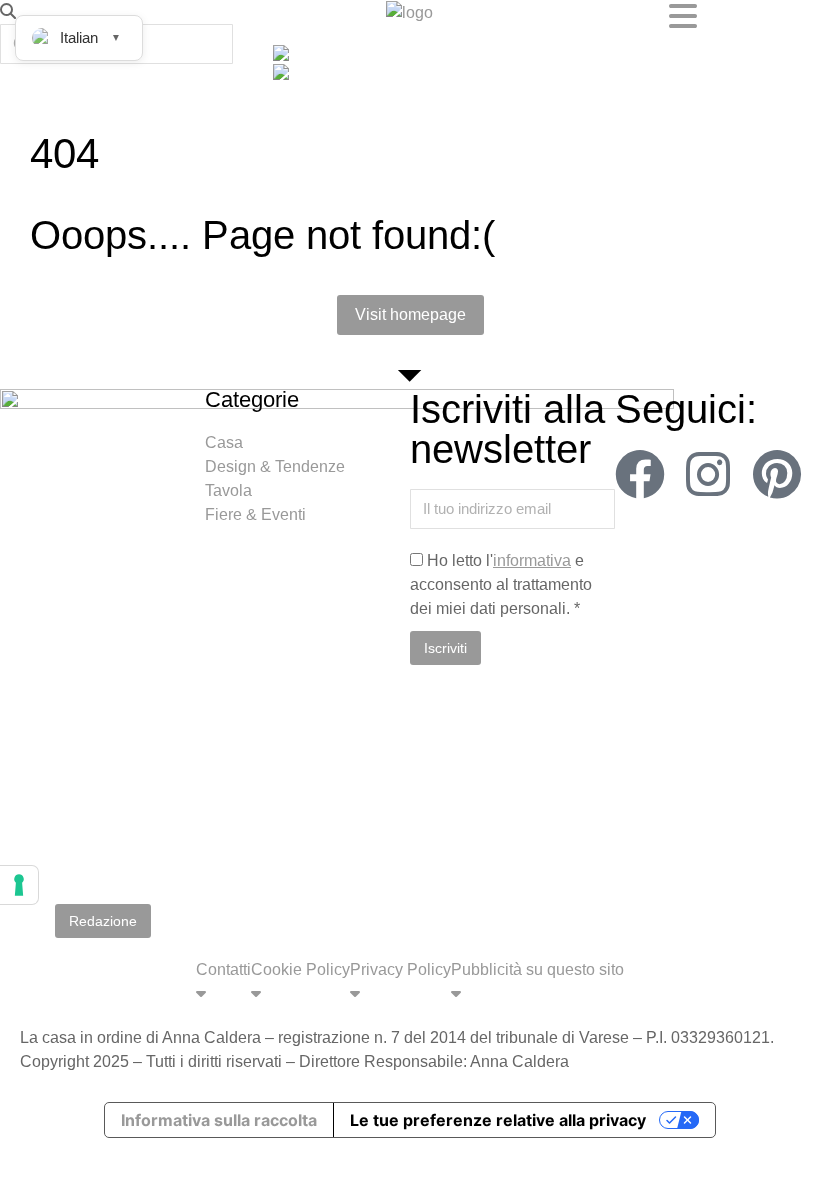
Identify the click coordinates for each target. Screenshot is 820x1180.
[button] (136, 12)
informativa (532, 560)
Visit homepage (410, 314)
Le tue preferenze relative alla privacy (498, 1120)
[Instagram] (708, 474)
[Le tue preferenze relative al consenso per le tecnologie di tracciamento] (19, 885)
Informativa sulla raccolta (219, 1120)
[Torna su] (790, 1150)
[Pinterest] (777, 474)
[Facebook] (640, 474)
